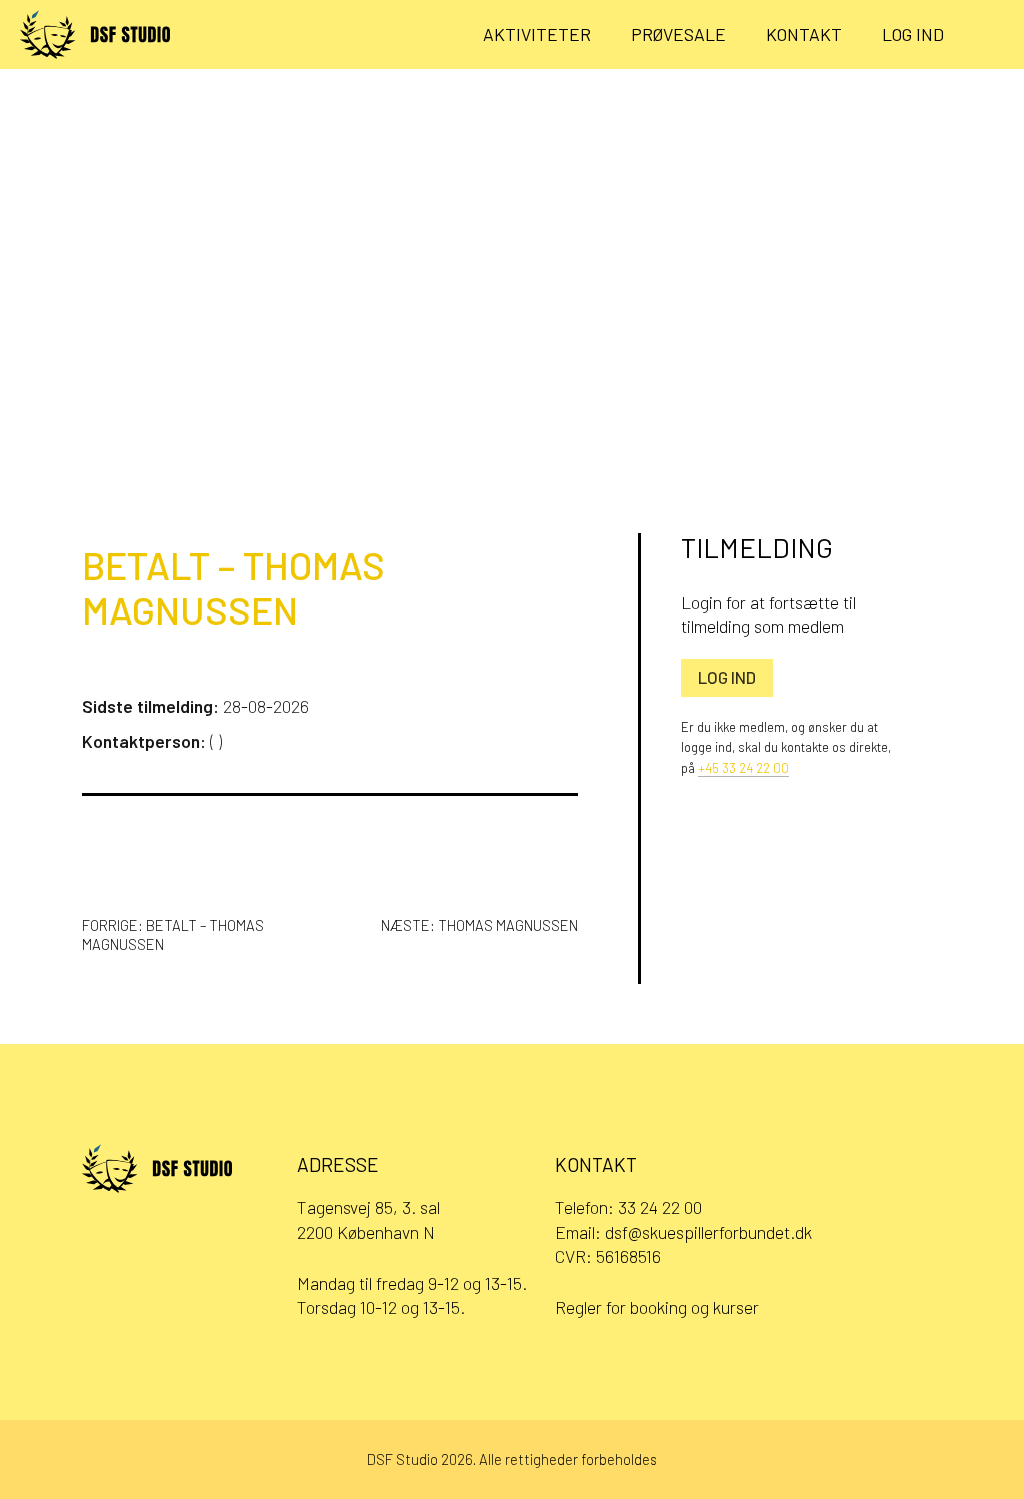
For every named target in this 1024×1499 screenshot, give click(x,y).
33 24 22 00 (660, 1207)
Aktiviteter (537, 34)
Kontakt (804, 34)
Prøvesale (678, 34)
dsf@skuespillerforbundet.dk (708, 1232)
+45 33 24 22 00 (743, 768)
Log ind (913, 34)
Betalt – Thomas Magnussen (233, 588)
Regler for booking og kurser (657, 1307)
